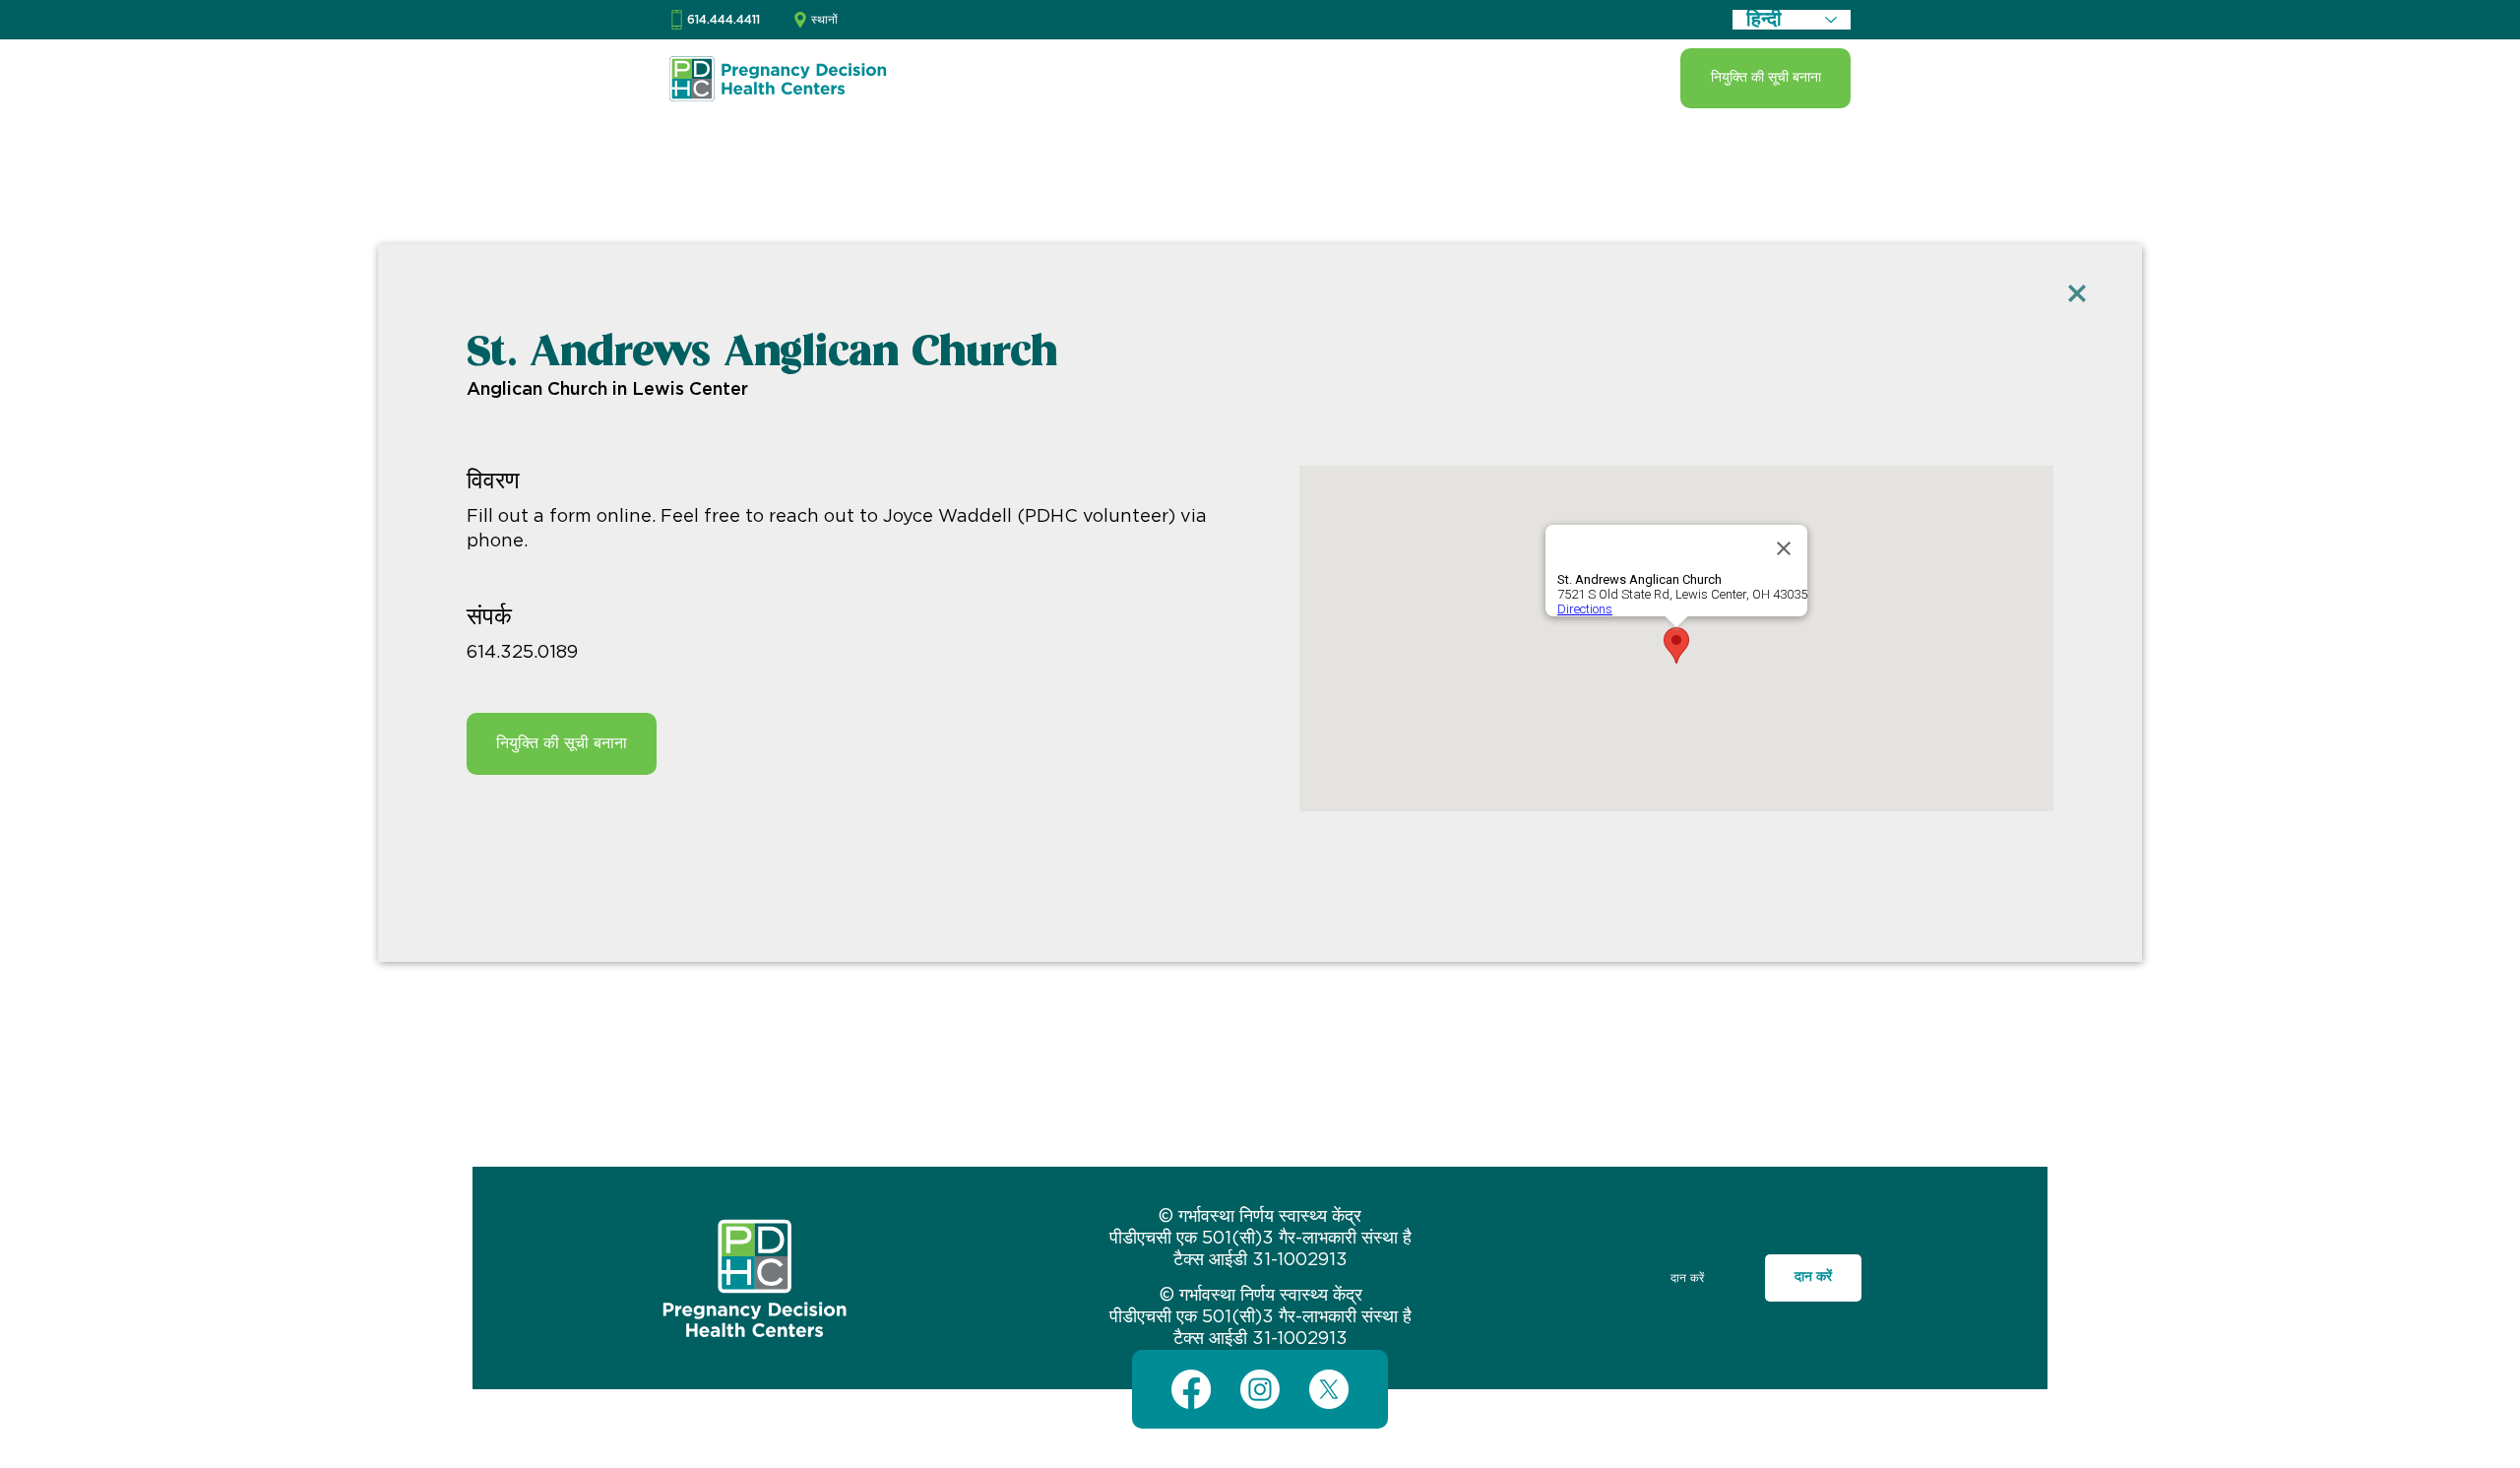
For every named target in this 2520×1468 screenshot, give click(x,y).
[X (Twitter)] (1329, 1389)
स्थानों (824, 20)
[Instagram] (1260, 1389)
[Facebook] (1191, 1389)
